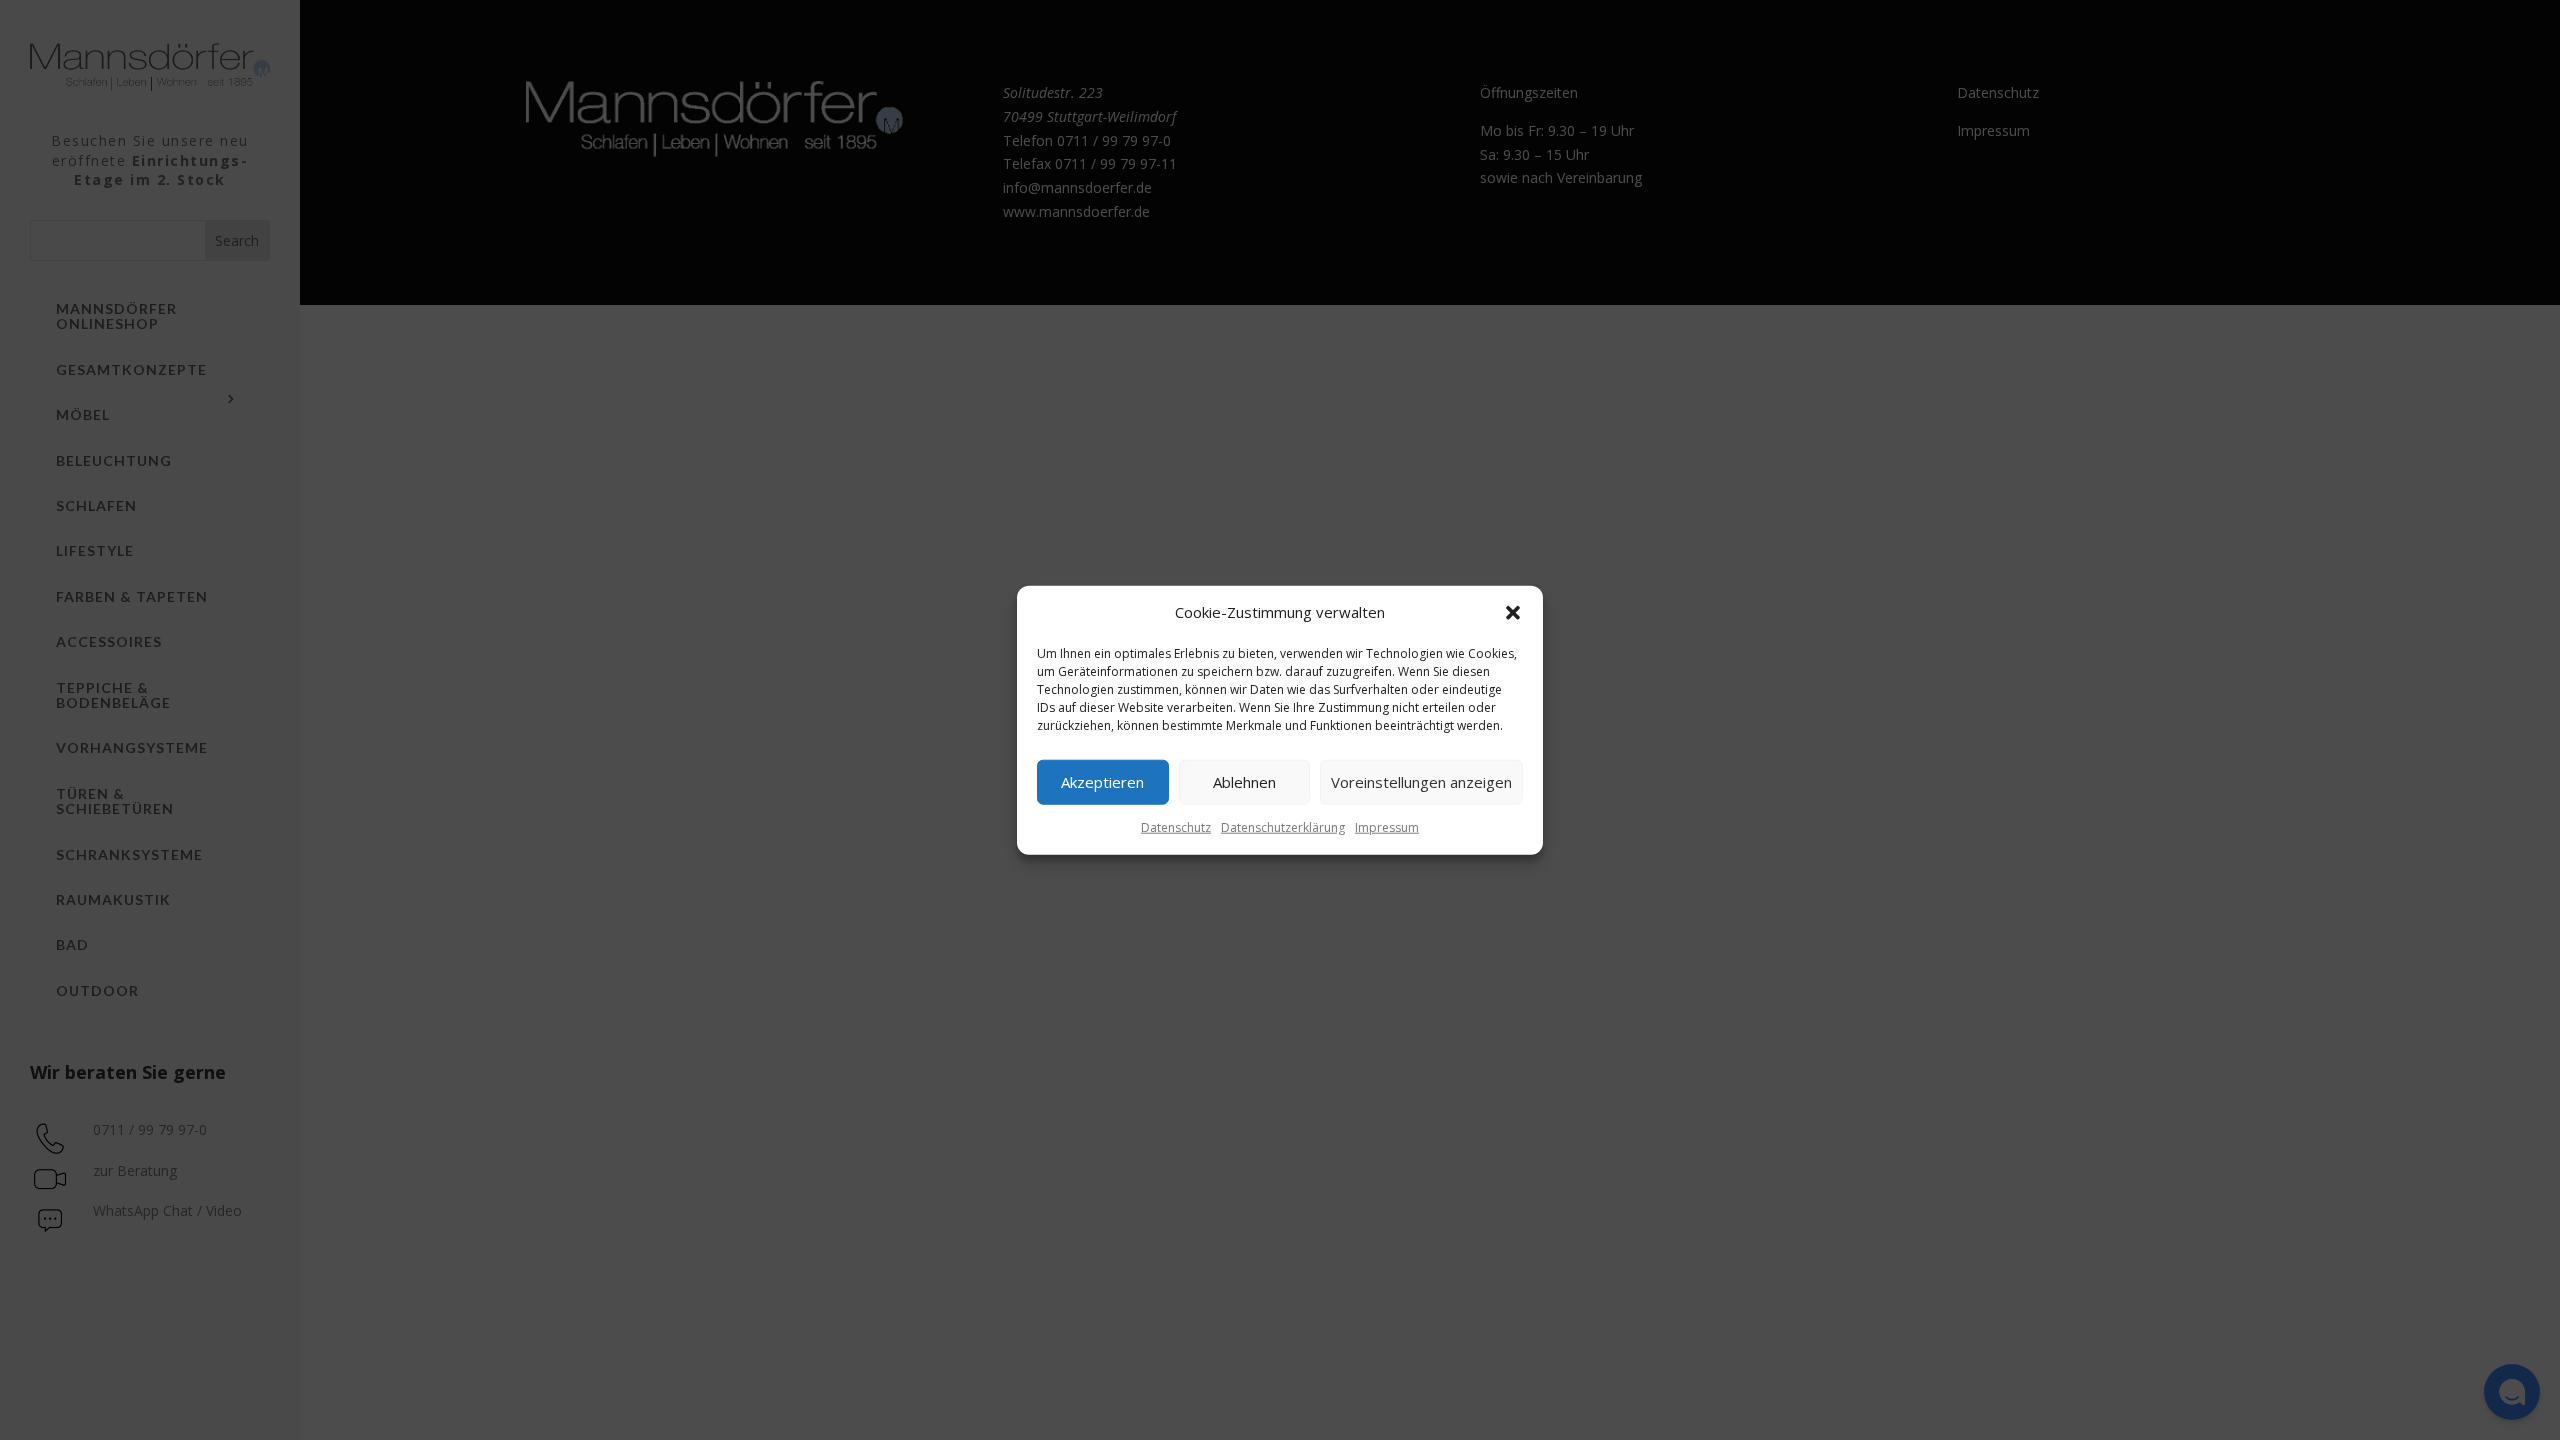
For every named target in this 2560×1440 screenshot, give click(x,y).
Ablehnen (1244, 782)
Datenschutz (1176, 827)
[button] (1513, 613)
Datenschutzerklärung (1283, 827)
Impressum (1387, 827)
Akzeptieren (1102, 782)
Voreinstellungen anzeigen (1421, 782)
